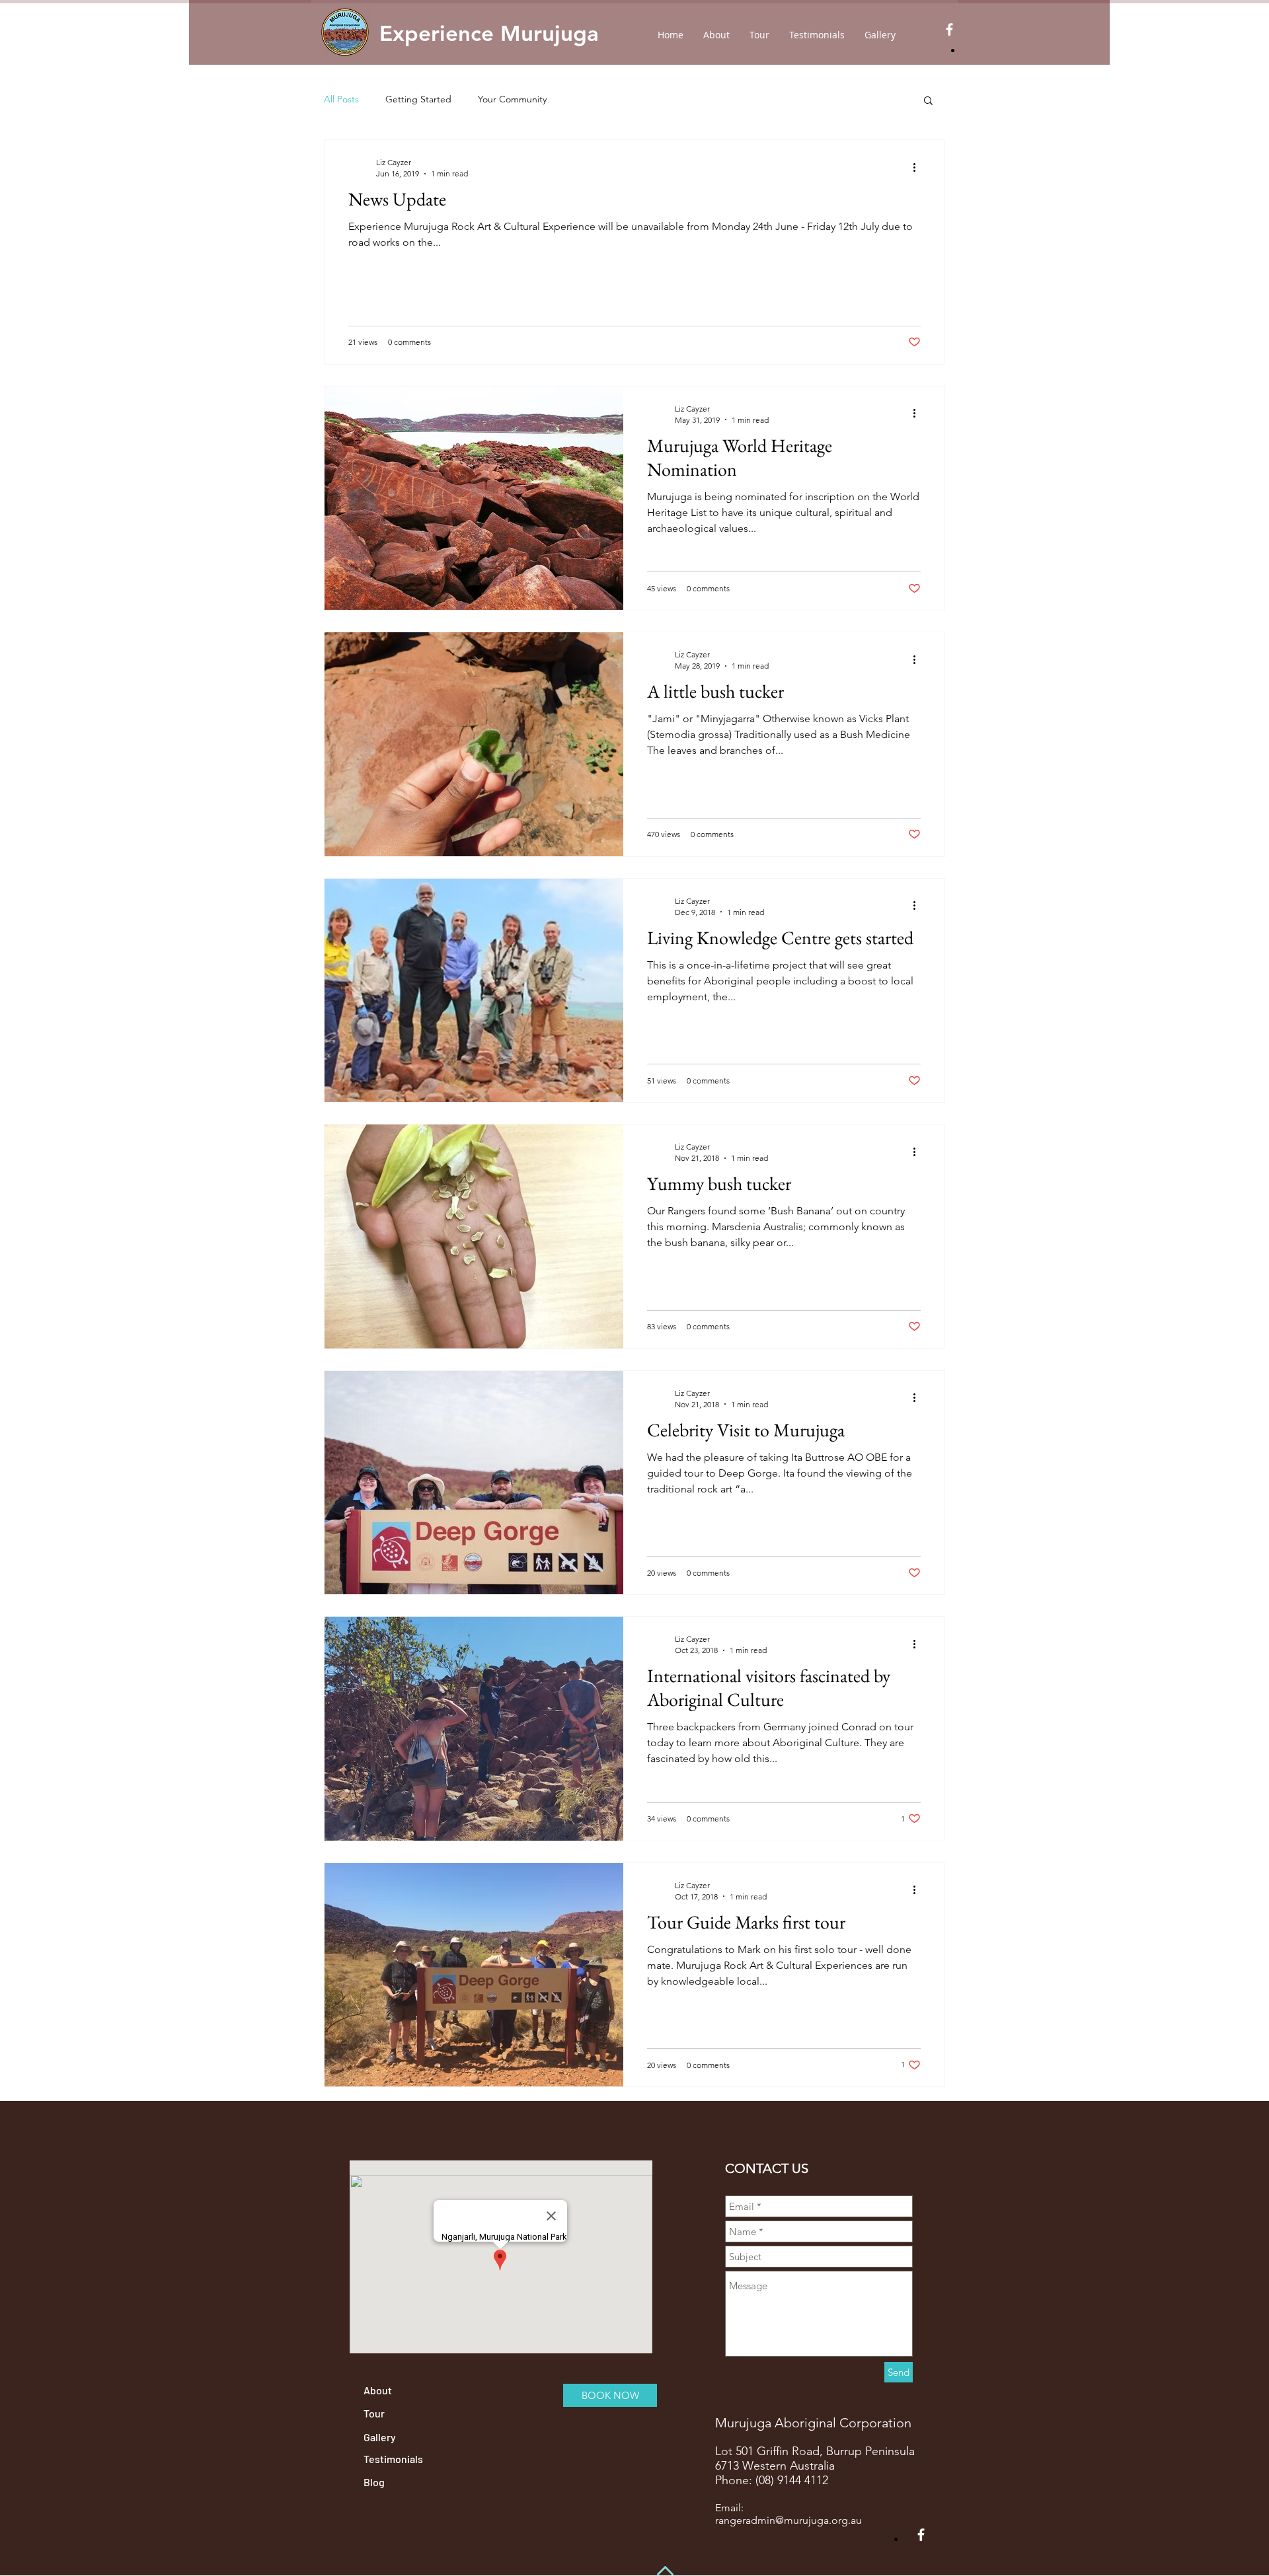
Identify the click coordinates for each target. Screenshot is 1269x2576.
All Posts (341, 99)
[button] (928, 101)
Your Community (512, 99)
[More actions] (919, 167)
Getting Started (418, 99)
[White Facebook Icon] (949, 29)
